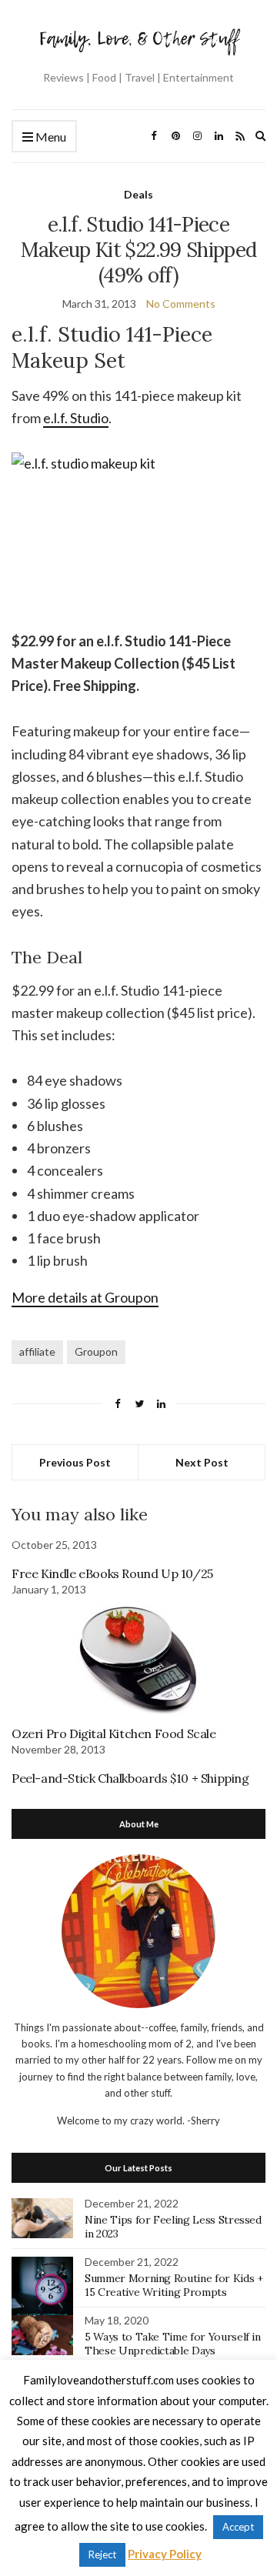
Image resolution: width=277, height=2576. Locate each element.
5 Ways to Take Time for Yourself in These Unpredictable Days (173, 2344)
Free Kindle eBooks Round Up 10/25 (112, 1573)
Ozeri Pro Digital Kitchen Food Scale (114, 1733)
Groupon (96, 1351)
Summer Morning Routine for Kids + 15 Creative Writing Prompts (174, 2285)
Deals (138, 194)
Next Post (202, 1462)
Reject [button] (102, 2554)
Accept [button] (238, 2527)
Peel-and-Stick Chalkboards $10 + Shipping (130, 1778)
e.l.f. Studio (76, 418)
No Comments (181, 304)
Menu (50, 137)
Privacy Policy (165, 2554)
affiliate (37, 1351)
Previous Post (75, 1462)
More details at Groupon (85, 1297)
